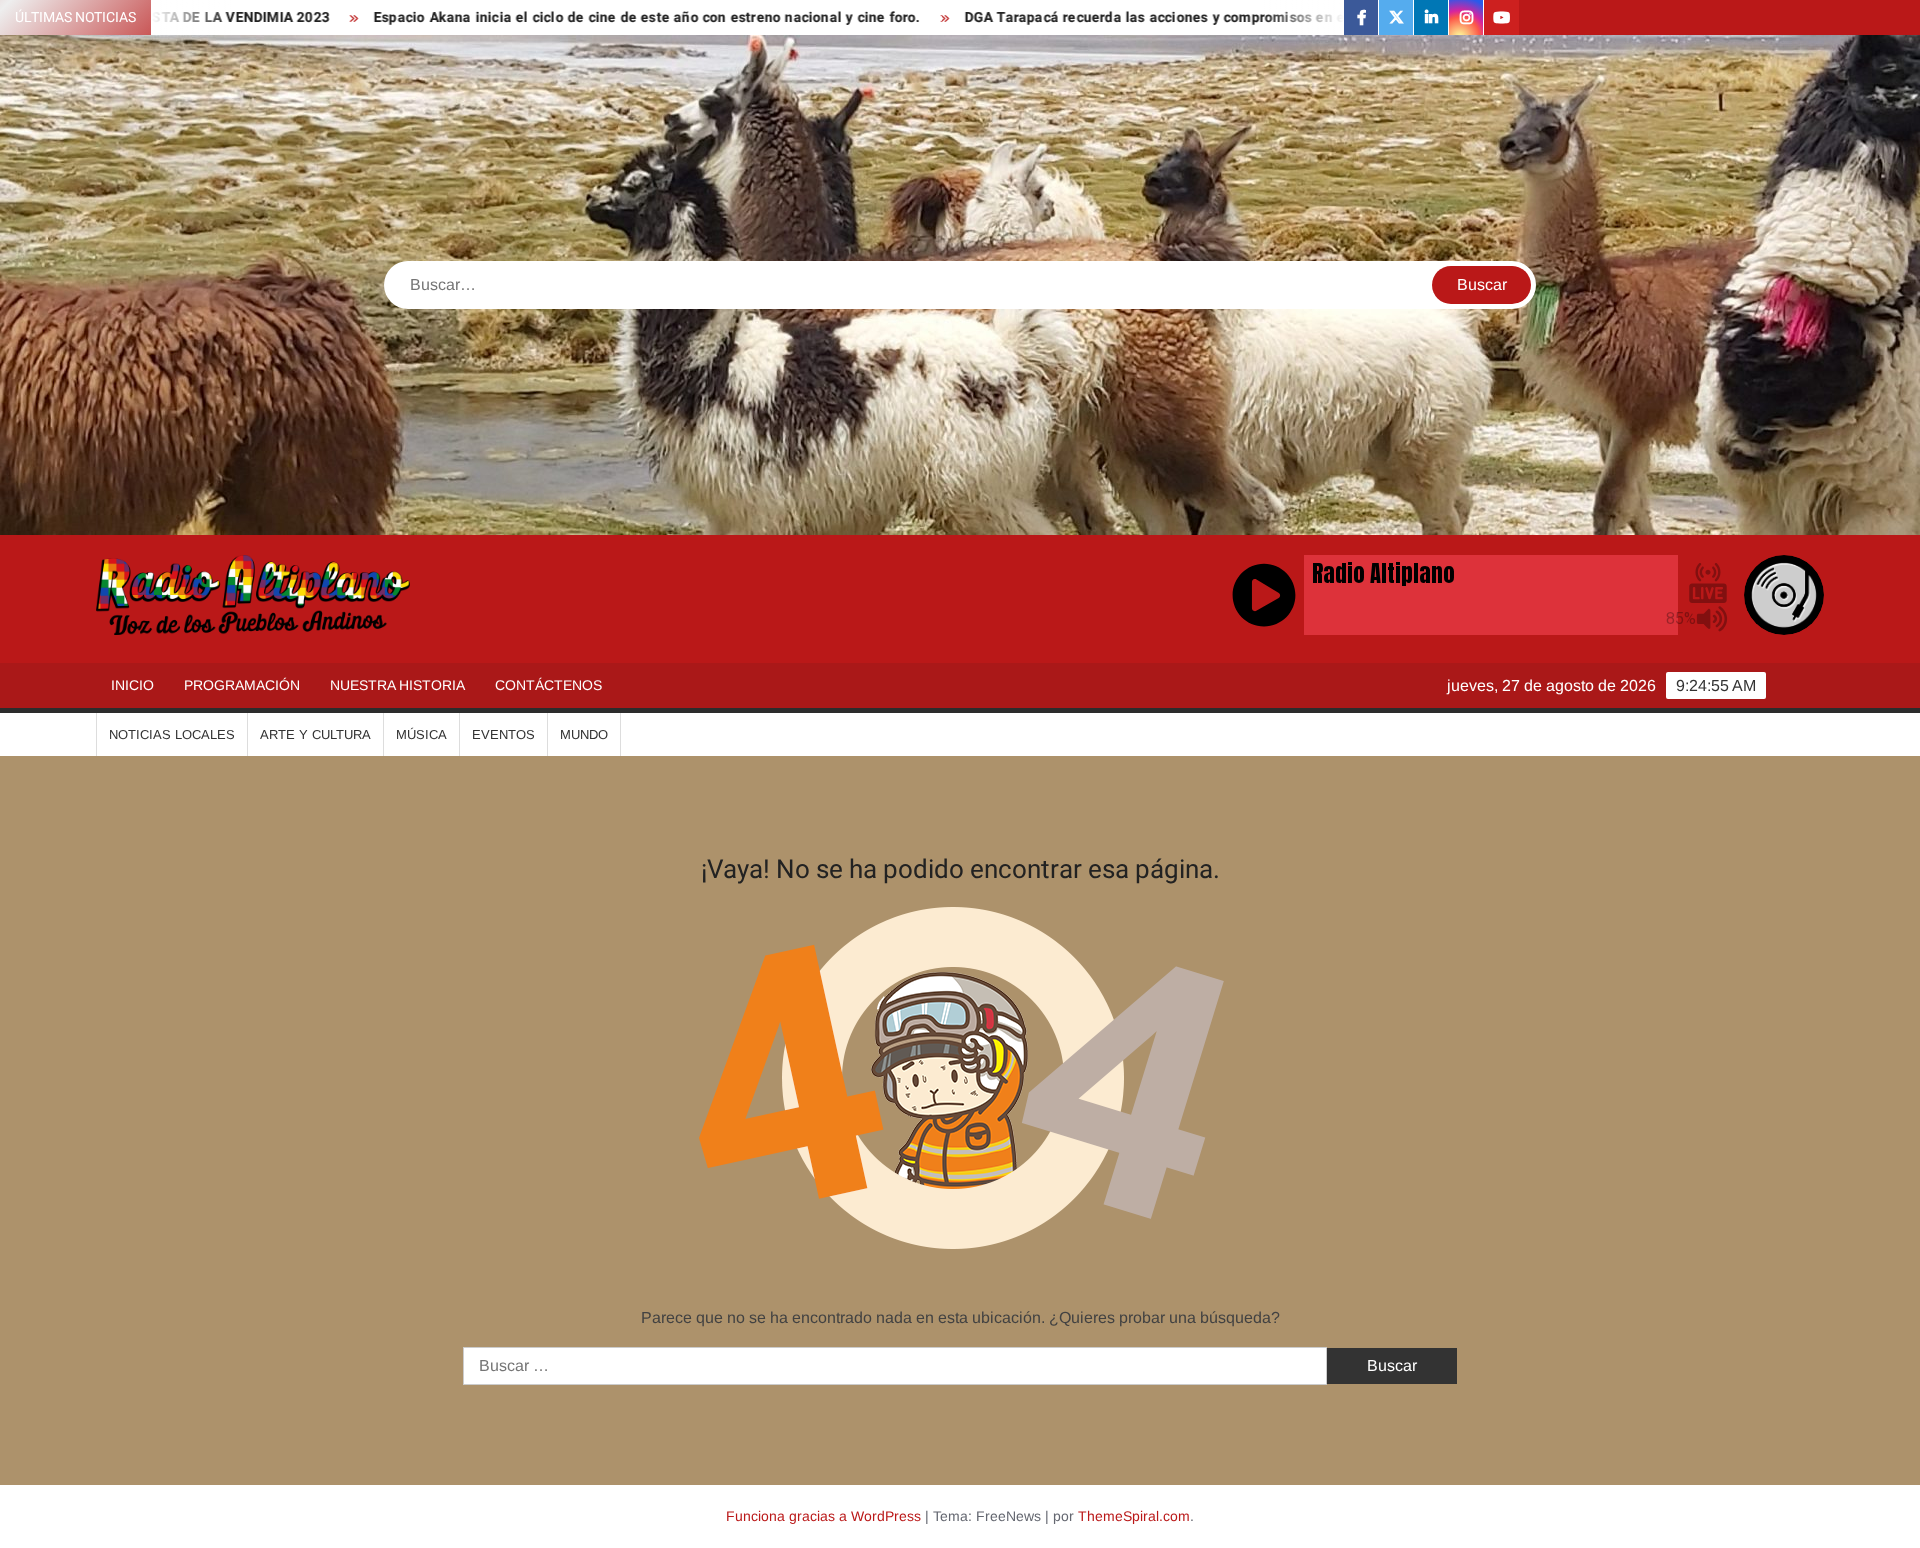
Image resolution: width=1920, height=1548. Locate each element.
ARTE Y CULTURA (315, 734)
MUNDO (584, 734)
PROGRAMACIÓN (242, 685)
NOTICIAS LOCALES (172, 734)
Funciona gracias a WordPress (823, 1516)
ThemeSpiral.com (1134, 1516)
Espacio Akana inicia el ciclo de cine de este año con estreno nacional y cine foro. (510, 17)
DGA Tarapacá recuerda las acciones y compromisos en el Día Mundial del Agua (1093, 17)
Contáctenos (548, 685)
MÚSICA (421, 734)
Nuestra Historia (397, 685)
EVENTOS (503, 734)
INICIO (132, 685)
